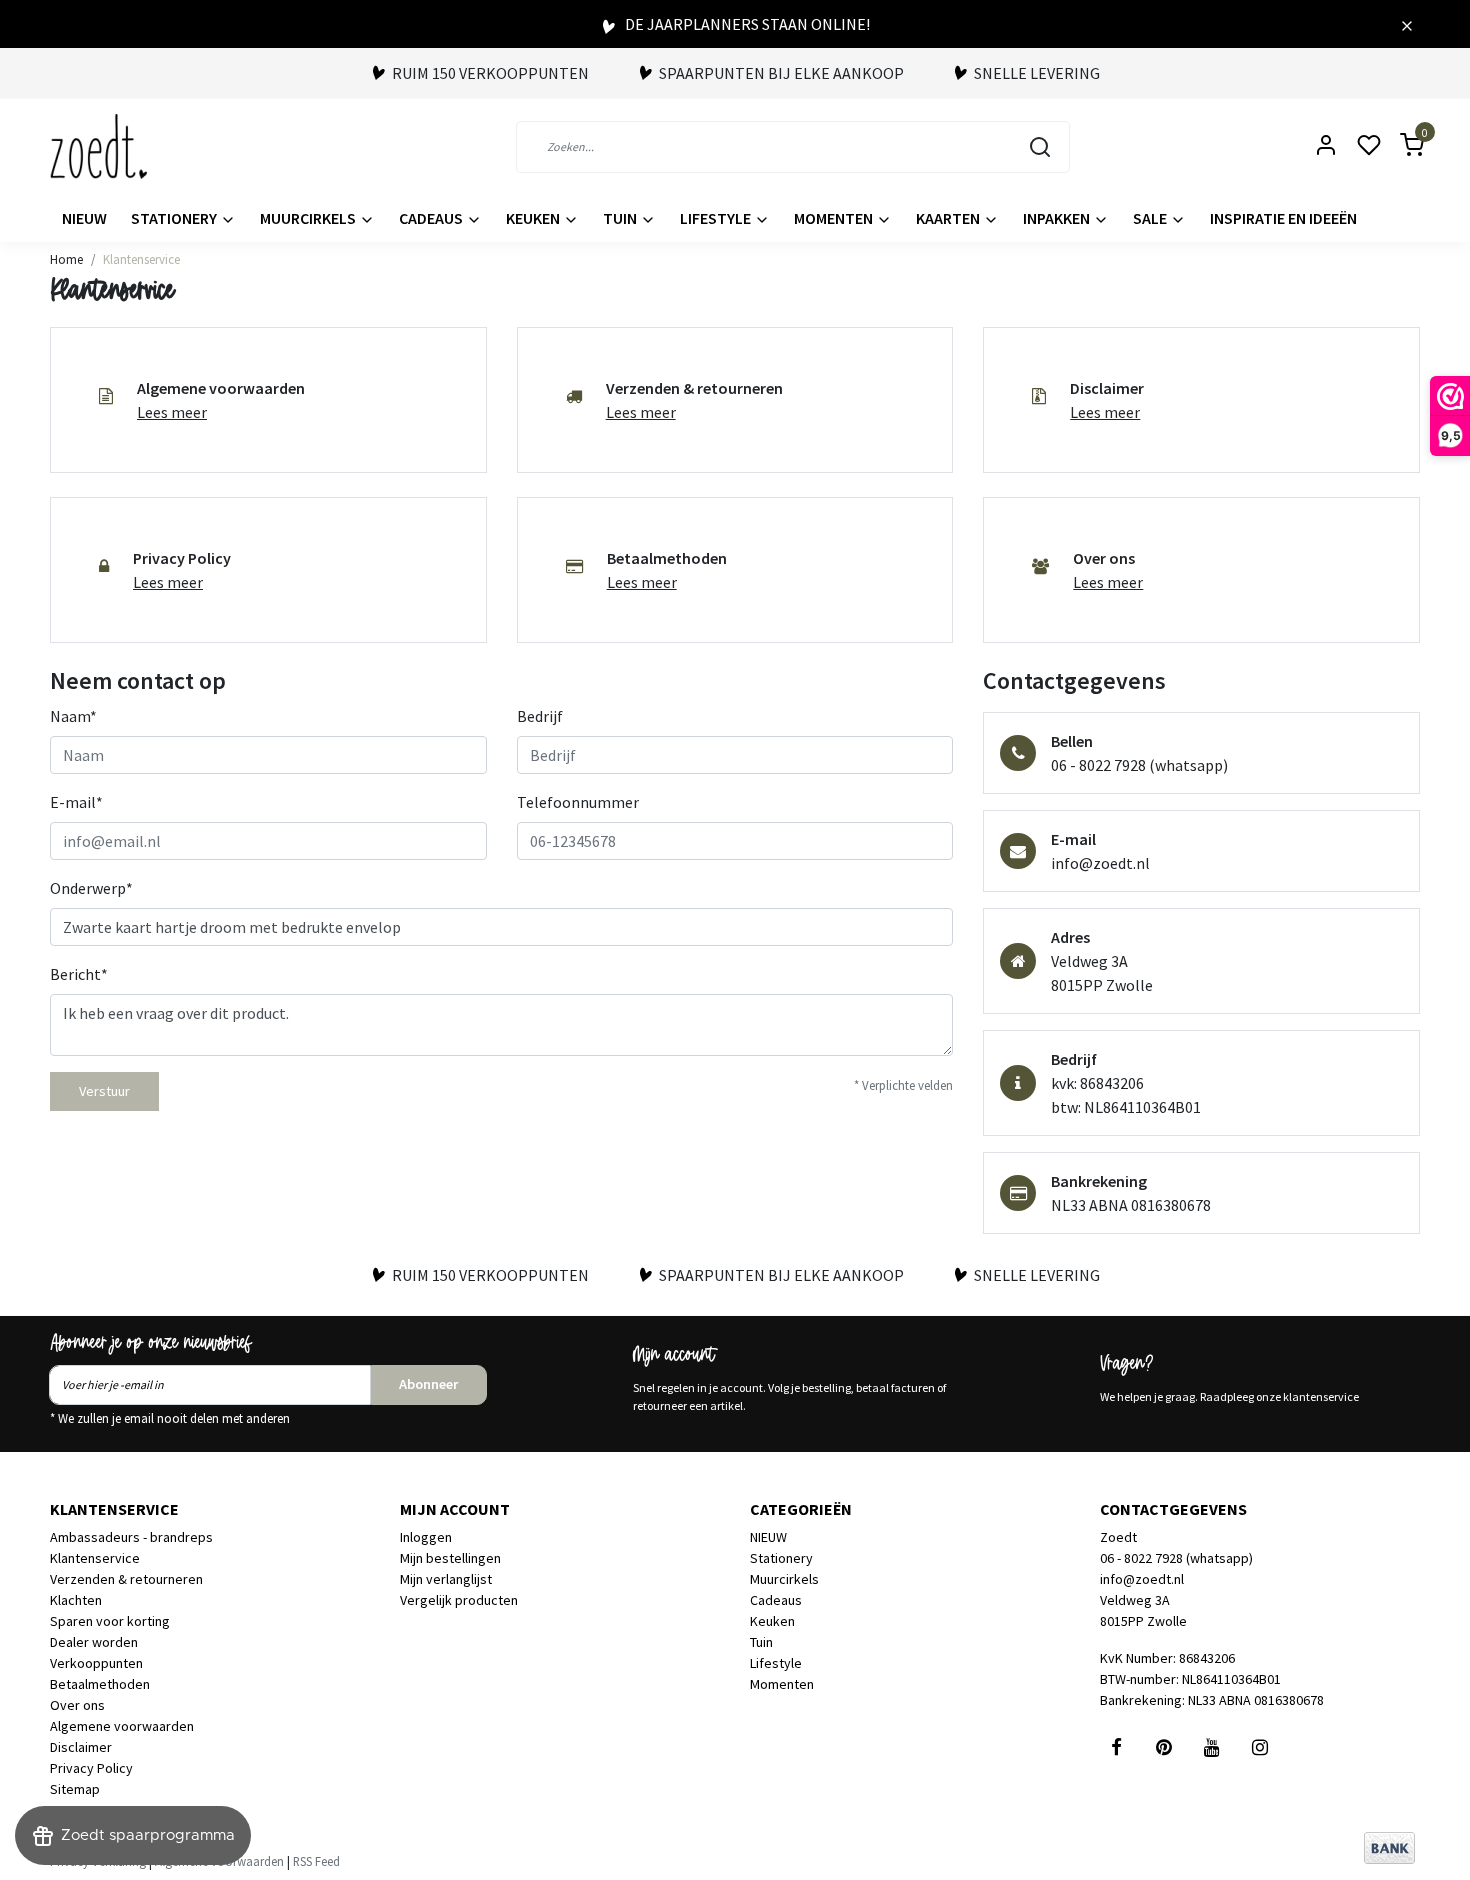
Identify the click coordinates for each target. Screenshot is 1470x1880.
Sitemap (75, 1789)
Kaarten (949, 218)
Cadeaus (432, 218)
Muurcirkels (309, 218)
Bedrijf (540, 716)
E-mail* (76, 802)
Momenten (835, 218)
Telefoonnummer (578, 802)
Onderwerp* (91, 888)
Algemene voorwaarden (122, 1726)
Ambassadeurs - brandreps (131, 1537)
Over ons (77, 1705)
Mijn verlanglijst (446, 1579)
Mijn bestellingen (450, 1558)
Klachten (76, 1600)
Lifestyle (717, 218)
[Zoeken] (1040, 147)
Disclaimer (81, 1747)
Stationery (175, 218)
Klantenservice (141, 259)
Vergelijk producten (459, 1600)
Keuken (534, 218)
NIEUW (84, 218)
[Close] (1407, 24)
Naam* (73, 716)
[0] (1400, 146)
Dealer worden (94, 1642)
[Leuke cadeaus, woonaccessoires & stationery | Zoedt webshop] (98, 146)
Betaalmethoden (100, 1684)
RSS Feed (316, 1861)
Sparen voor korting (110, 1621)
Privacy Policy (91, 1768)
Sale (1151, 218)
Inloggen (426, 1537)
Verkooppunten (96, 1663)
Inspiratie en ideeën (1283, 218)
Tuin (621, 218)
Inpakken (1058, 218)
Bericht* (79, 974)
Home (66, 259)
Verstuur (104, 1091)
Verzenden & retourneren (126, 1579)
